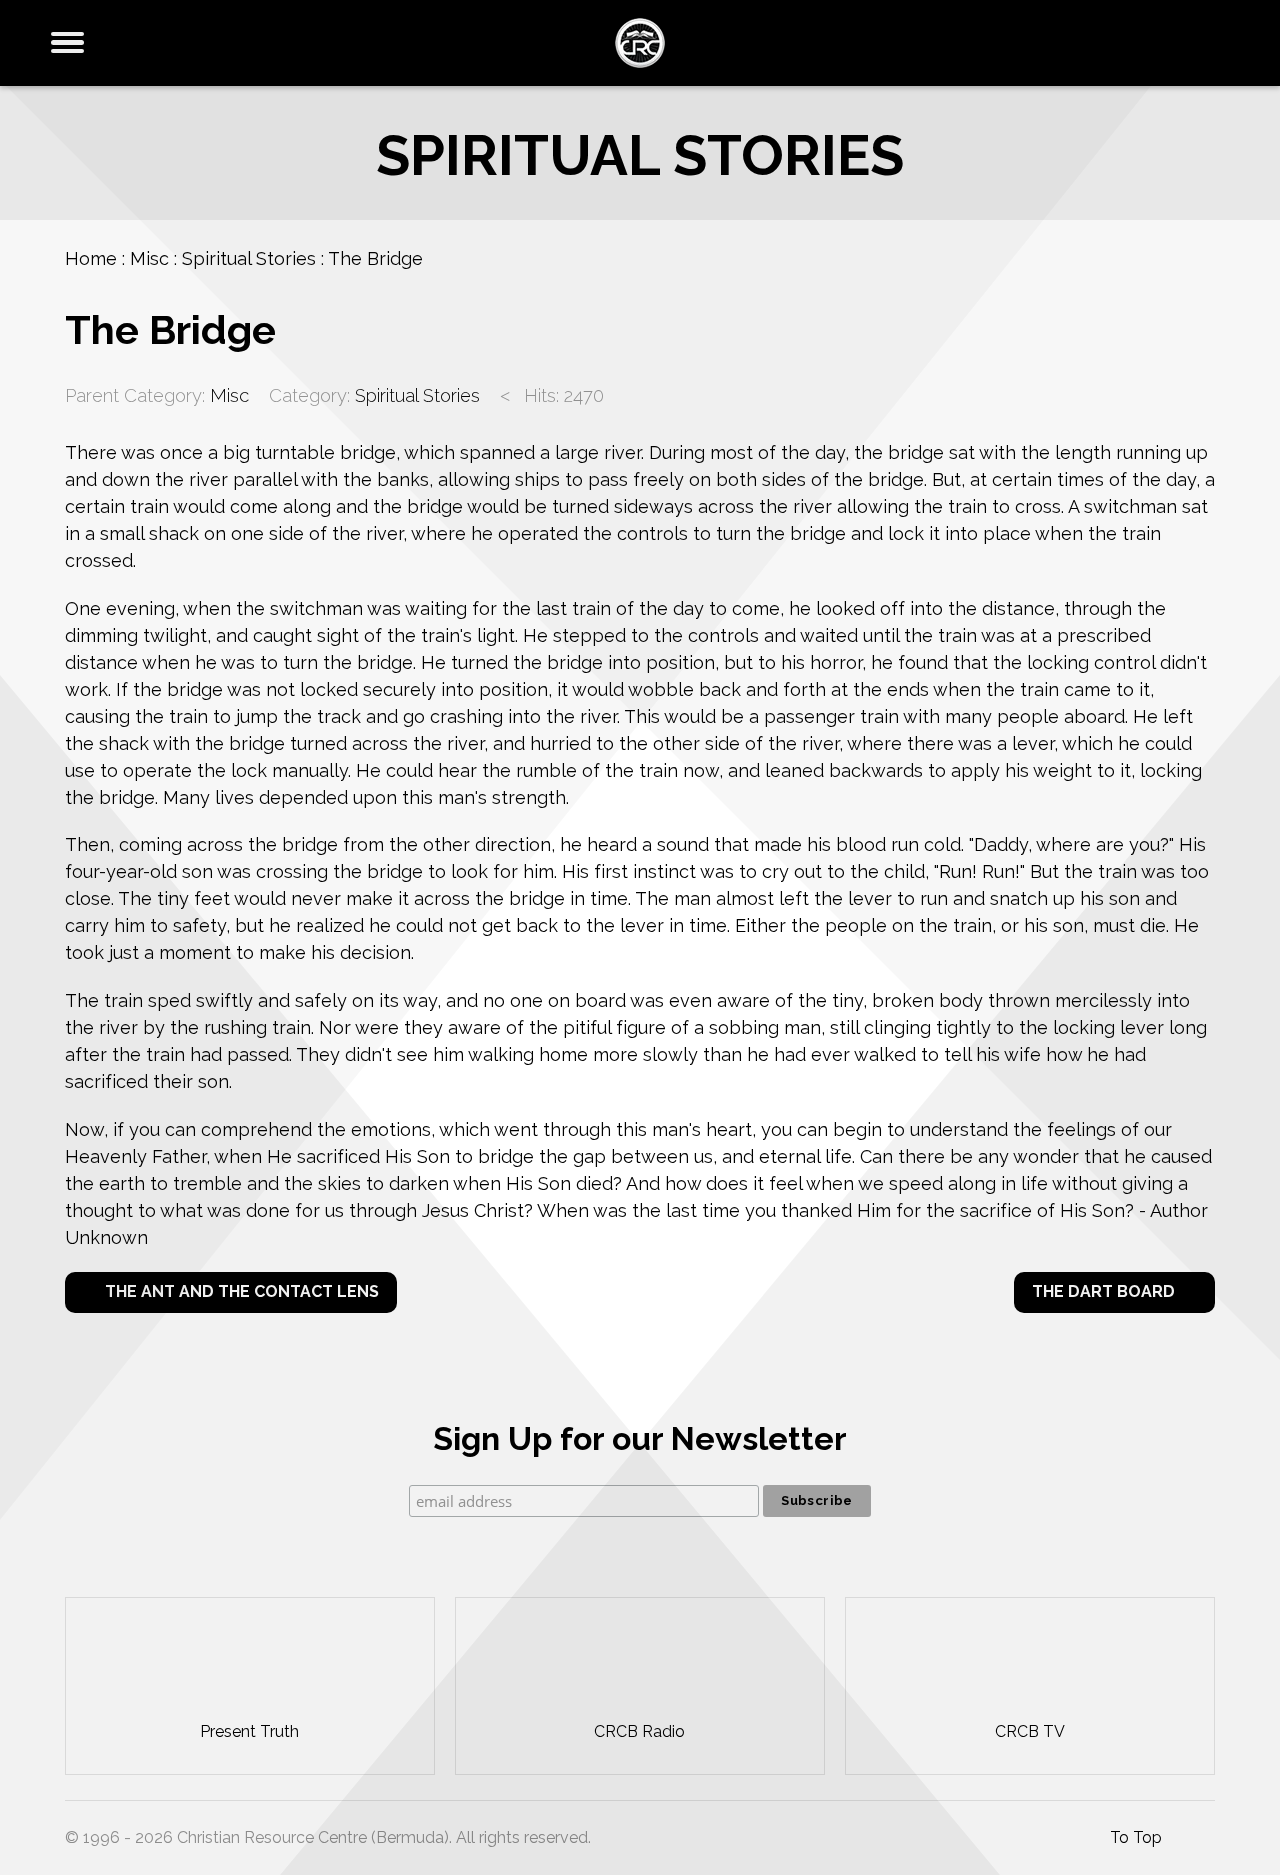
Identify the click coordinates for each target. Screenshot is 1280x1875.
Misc (149, 258)
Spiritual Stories (249, 258)
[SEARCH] (1227, 43)
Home (91, 258)
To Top (1134, 1837)
